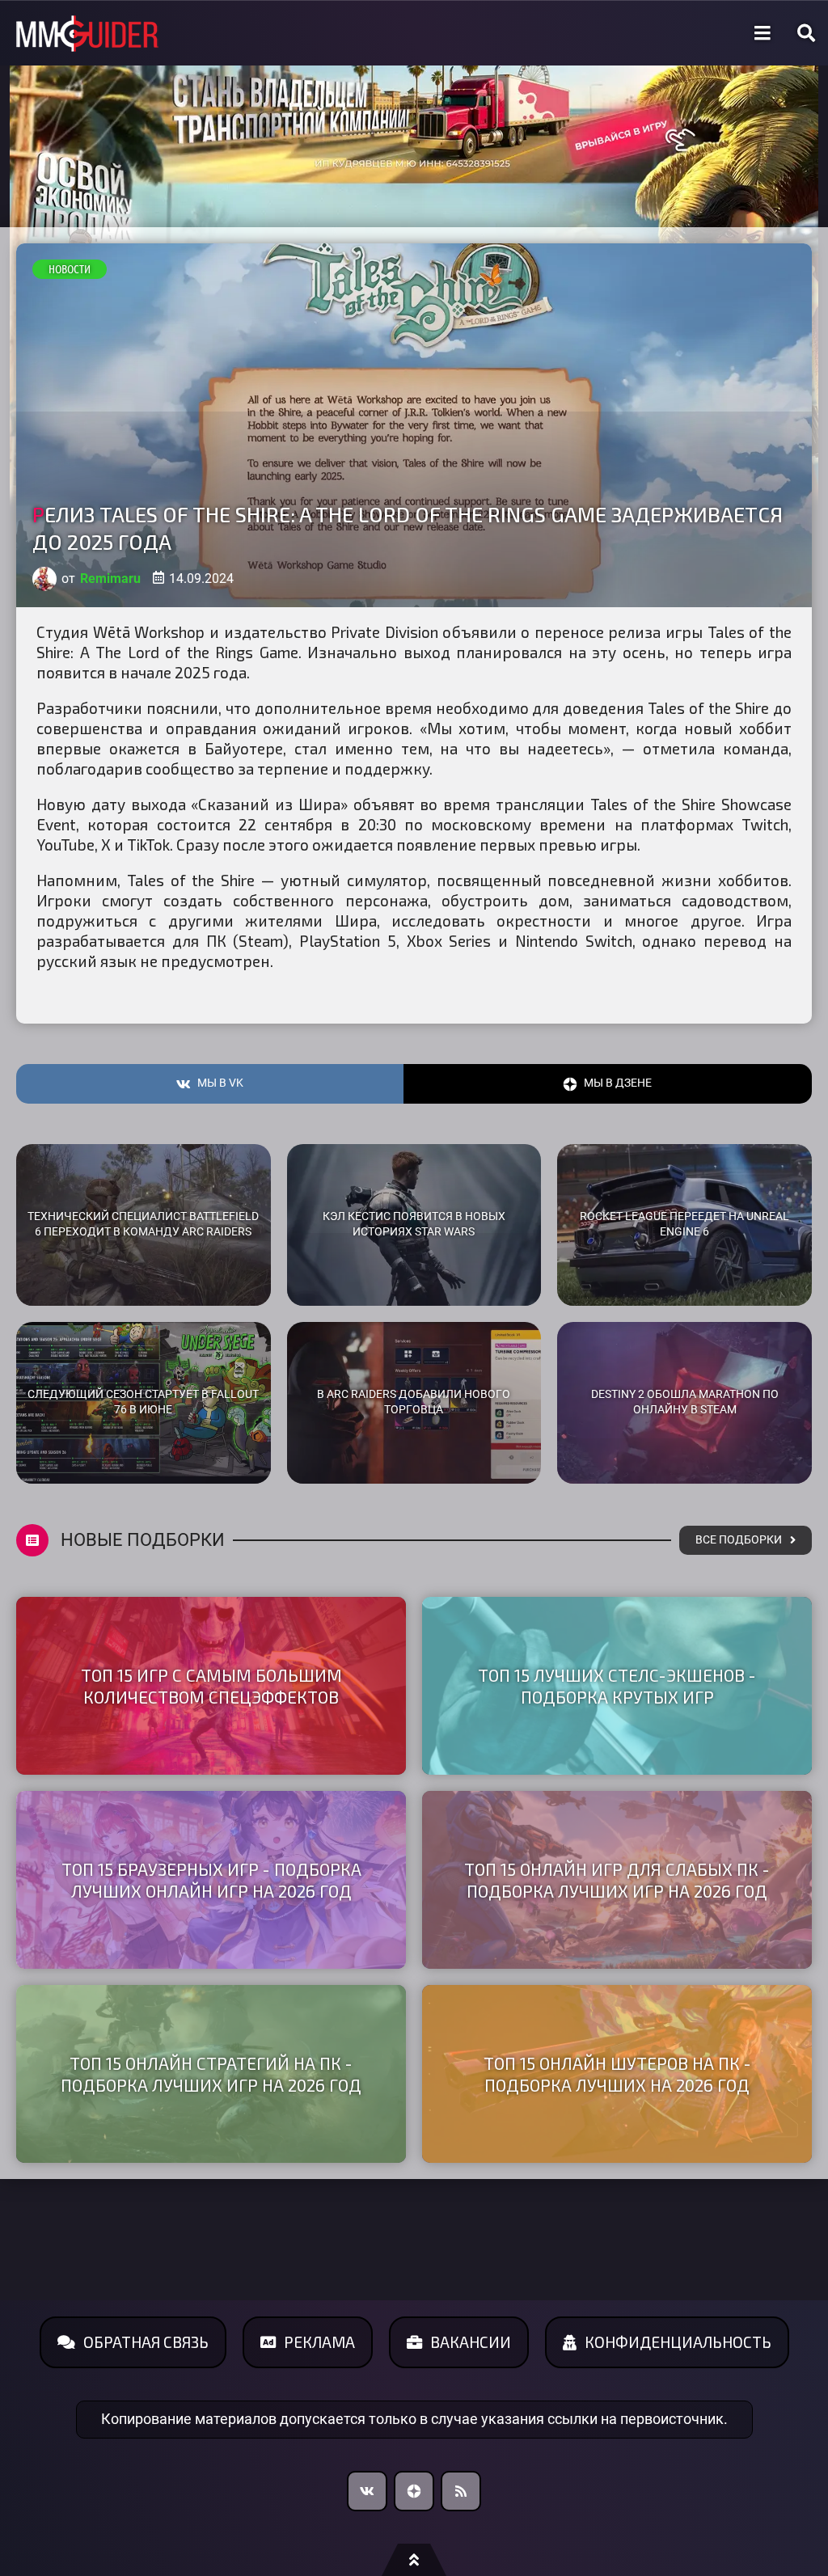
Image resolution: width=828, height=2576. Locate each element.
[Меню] (763, 33)
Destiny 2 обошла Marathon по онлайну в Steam (685, 1402)
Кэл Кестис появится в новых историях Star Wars (414, 1224)
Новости (70, 269)
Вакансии (471, 2342)
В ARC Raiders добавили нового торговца (414, 1402)
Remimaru (110, 579)
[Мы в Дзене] (414, 2491)
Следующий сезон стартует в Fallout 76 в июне (143, 1402)
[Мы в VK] (367, 2491)
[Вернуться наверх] (414, 2560)
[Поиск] (806, 33)
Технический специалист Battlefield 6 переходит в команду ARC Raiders (143, 1224)
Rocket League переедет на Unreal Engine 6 (684, 1224)
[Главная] (87, 34)
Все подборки (739, 1540)
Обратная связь (146, 2342)
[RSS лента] (461, 2491)
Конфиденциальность (678, 2342)
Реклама (319, 2342)
